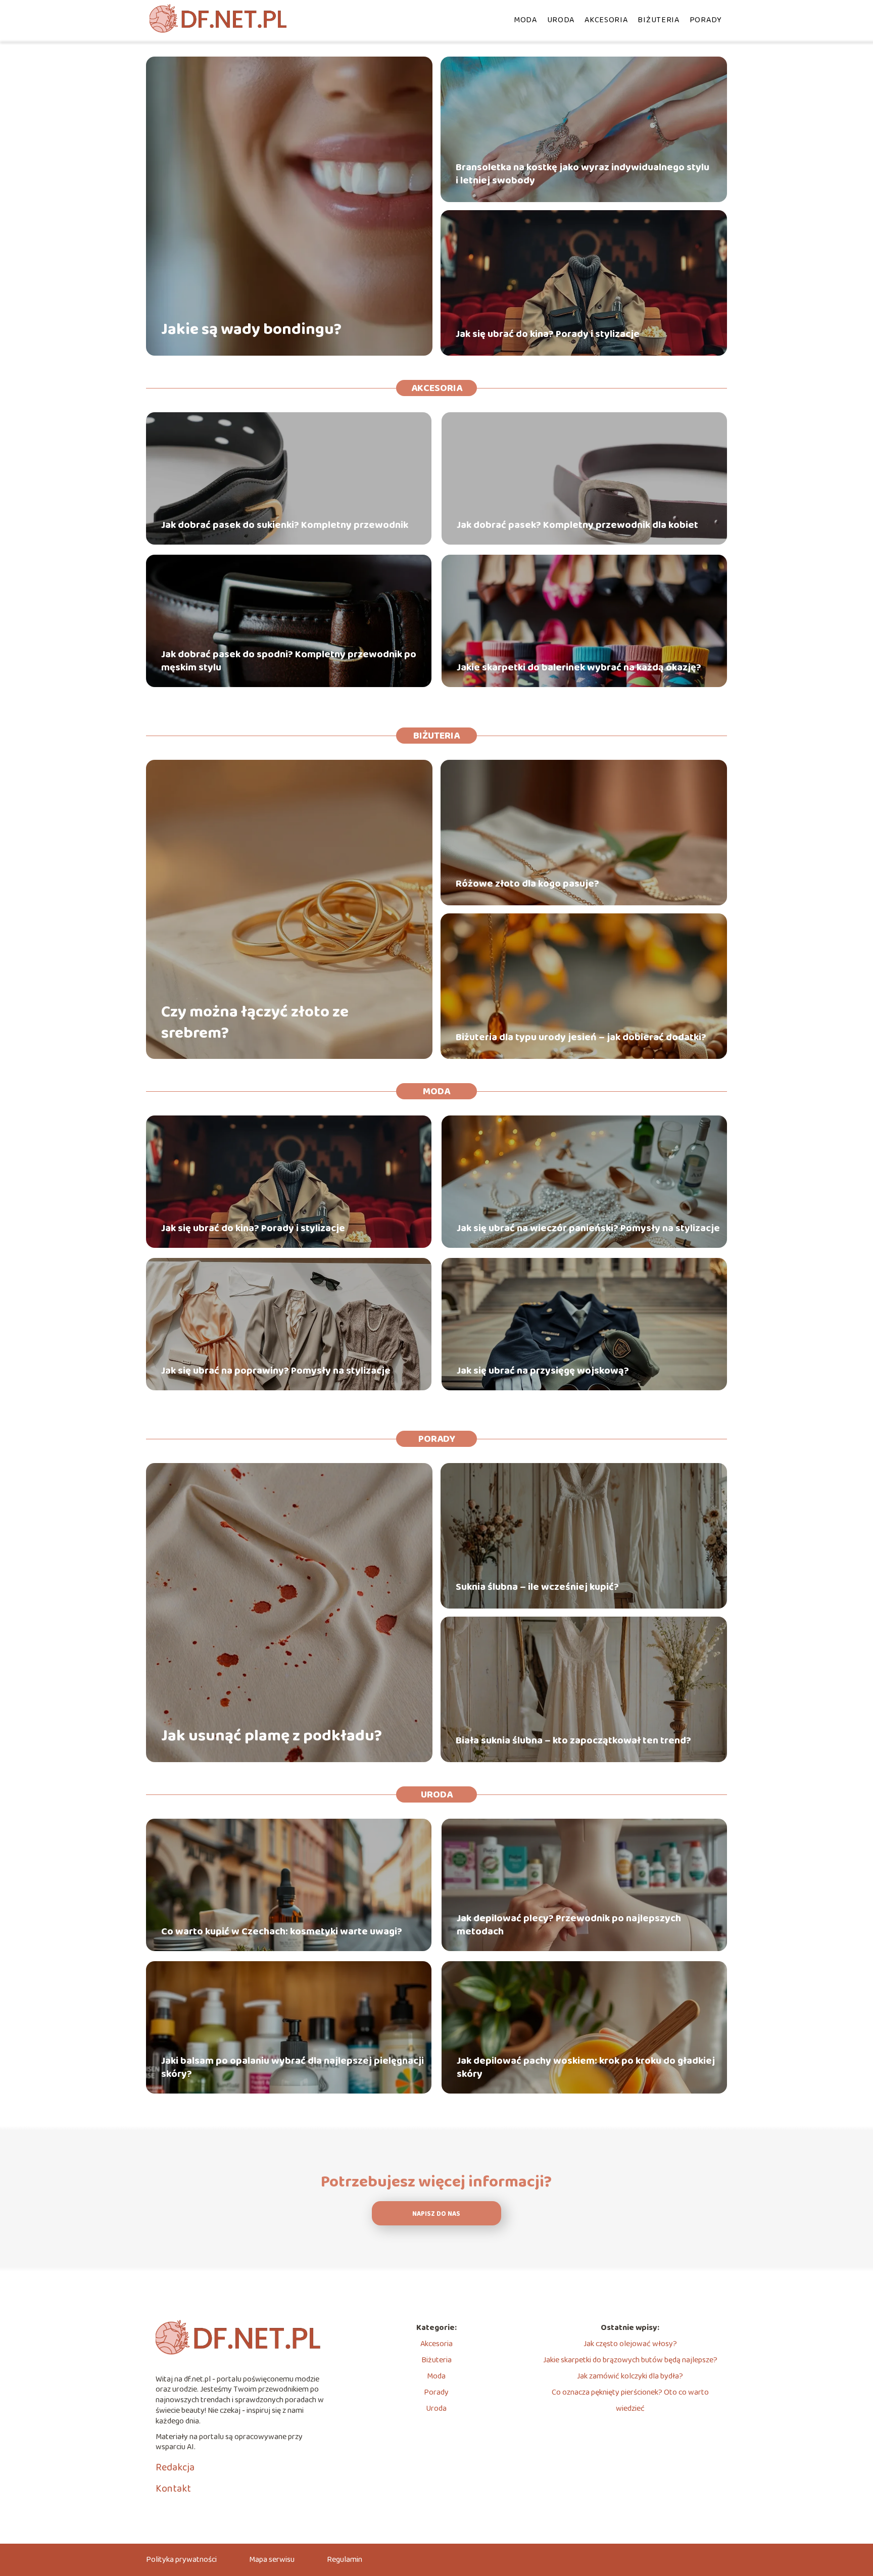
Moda (525, 20)
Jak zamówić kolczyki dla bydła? (630, 2376)
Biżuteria (658, 20)
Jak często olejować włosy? (630, 2344)
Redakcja (175, 2467)
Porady (706, 20)
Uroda (561, 20)
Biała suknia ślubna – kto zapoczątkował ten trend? (573, 1740)
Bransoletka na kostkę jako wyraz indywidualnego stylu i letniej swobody (583, 174)
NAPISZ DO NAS (436, 2214)
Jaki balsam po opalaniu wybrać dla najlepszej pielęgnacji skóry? (293, 2067)
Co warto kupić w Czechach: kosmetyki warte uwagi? (282, 1931)
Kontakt (173, 2489)
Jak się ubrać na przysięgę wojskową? (543, 1371)
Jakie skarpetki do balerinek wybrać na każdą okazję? (579, 667)
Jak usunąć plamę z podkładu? (272, 1736)
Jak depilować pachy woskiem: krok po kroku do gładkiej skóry (586, 2067)
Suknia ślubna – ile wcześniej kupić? (537, 1587)
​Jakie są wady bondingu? (251, 330)
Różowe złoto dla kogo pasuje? (527, 884)
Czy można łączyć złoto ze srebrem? (255, 1023)
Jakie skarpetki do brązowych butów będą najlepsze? (630, 2360)
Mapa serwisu (272, 2560)
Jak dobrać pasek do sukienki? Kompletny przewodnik (285, 525)
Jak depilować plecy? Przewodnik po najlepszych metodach (569, 1925)
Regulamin (345, 2560)
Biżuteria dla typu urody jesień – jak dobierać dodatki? (581, 1037)
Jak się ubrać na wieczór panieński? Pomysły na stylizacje (588, 1228)
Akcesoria (606, 20)
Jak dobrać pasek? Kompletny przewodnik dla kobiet (577, 525)
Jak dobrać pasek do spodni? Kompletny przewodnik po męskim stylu (289, 661)
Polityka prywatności (181, 2560)
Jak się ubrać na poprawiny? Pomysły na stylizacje (276, 1371)
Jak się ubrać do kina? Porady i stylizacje (548, 334)
